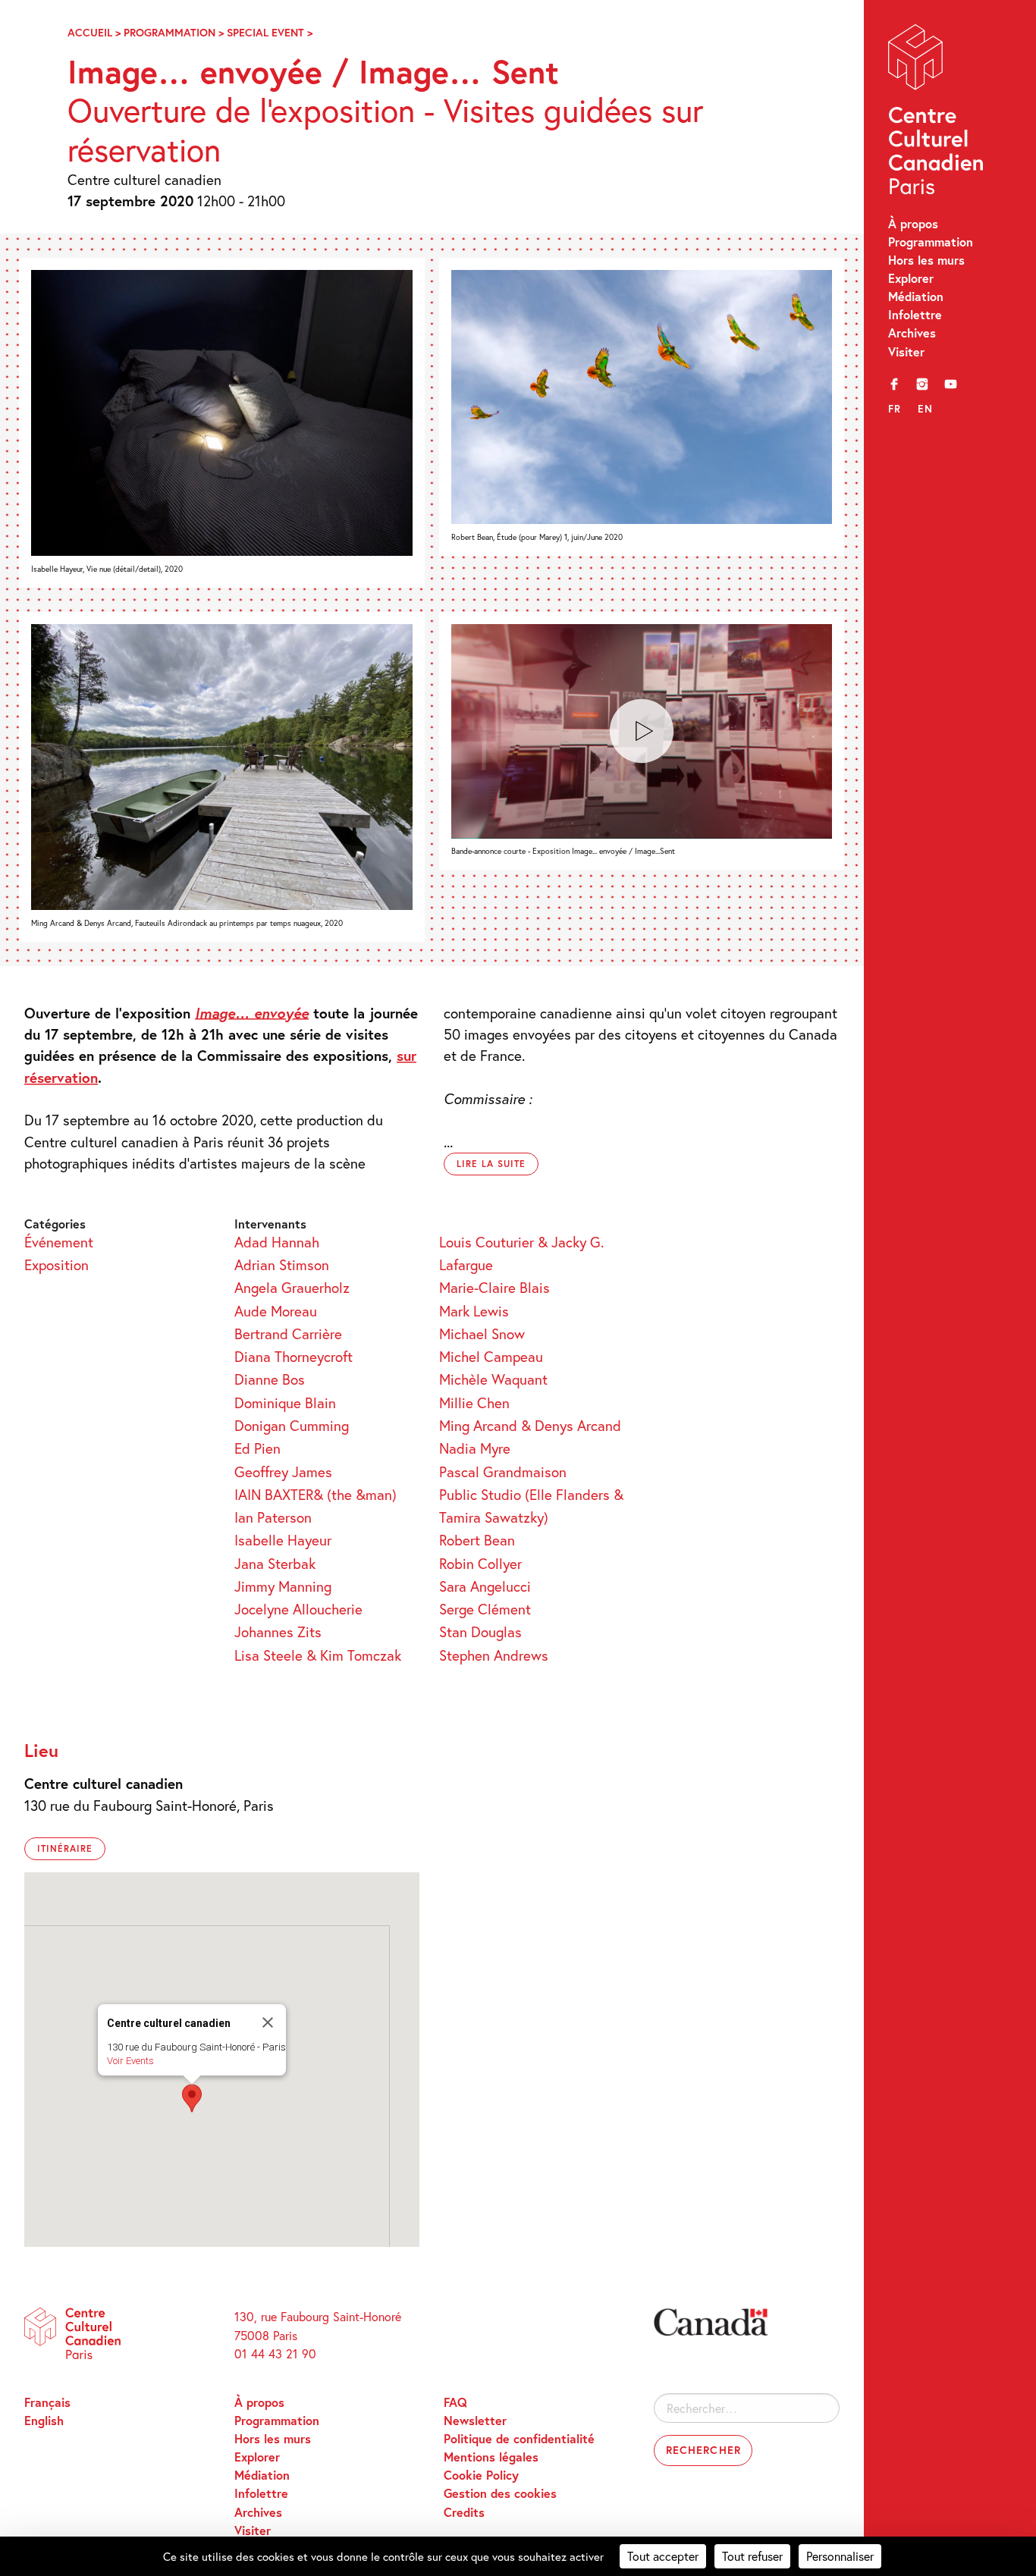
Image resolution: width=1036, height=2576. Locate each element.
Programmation (931, 242)
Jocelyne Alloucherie (298, 1609)
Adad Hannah (277, 1242)
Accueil (90, 32)
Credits (464, 2512)
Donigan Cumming (292, 1425)
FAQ (455, 2402)
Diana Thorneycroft (294, 1356)
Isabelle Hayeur (283, 1540)
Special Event (265, 32)
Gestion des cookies (500, 2493)
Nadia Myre (475, 1448)
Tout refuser (752, 2556)
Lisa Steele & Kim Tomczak (318, 1655)
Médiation (916, 296)
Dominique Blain (285, 1403)
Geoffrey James (283, 1472)
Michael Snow (482, 1333)
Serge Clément (485, 1609)
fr (895, 409)
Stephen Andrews (494, 1655)
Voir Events (130, 2061)
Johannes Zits (278, 1632)
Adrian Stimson (282, 1264)
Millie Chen (474, 1403)
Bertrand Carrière (288, 1333)
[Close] (268, 2022)
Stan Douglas (480, 1632)
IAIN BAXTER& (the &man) (316, 1494)
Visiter (906, 351)
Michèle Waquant (493, 1379)
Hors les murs (926, 260)
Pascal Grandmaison (503, 1472)
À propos (913, 223)
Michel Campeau (491, 1356)
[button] (192, 2098)
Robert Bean (477, 1540)
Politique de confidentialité (519, 2438)
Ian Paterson (273, 1517)
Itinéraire (65, 1848)
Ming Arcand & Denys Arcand (530, 1425)
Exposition (57, 1264)
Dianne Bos (270, 1379)
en (925, 409)
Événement (59, 1242)
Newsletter (475, 2420)
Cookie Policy (481, 2475)
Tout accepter (663, 2556)
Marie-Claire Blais (494, 1287)
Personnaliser (840, 2556)
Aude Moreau (276, 1311)
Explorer (911, 278)
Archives (912, 333)
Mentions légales (491, 2457)
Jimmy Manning (283, 1586)
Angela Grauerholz (292, 1287)
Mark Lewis (474, 1311)
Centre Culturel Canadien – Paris (938, 113)
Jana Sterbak (275, 1563)
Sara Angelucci (485, 1586)
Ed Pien (257, 1448)
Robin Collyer (480, 1563)
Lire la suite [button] (491, 1164)
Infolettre (915, 314)
